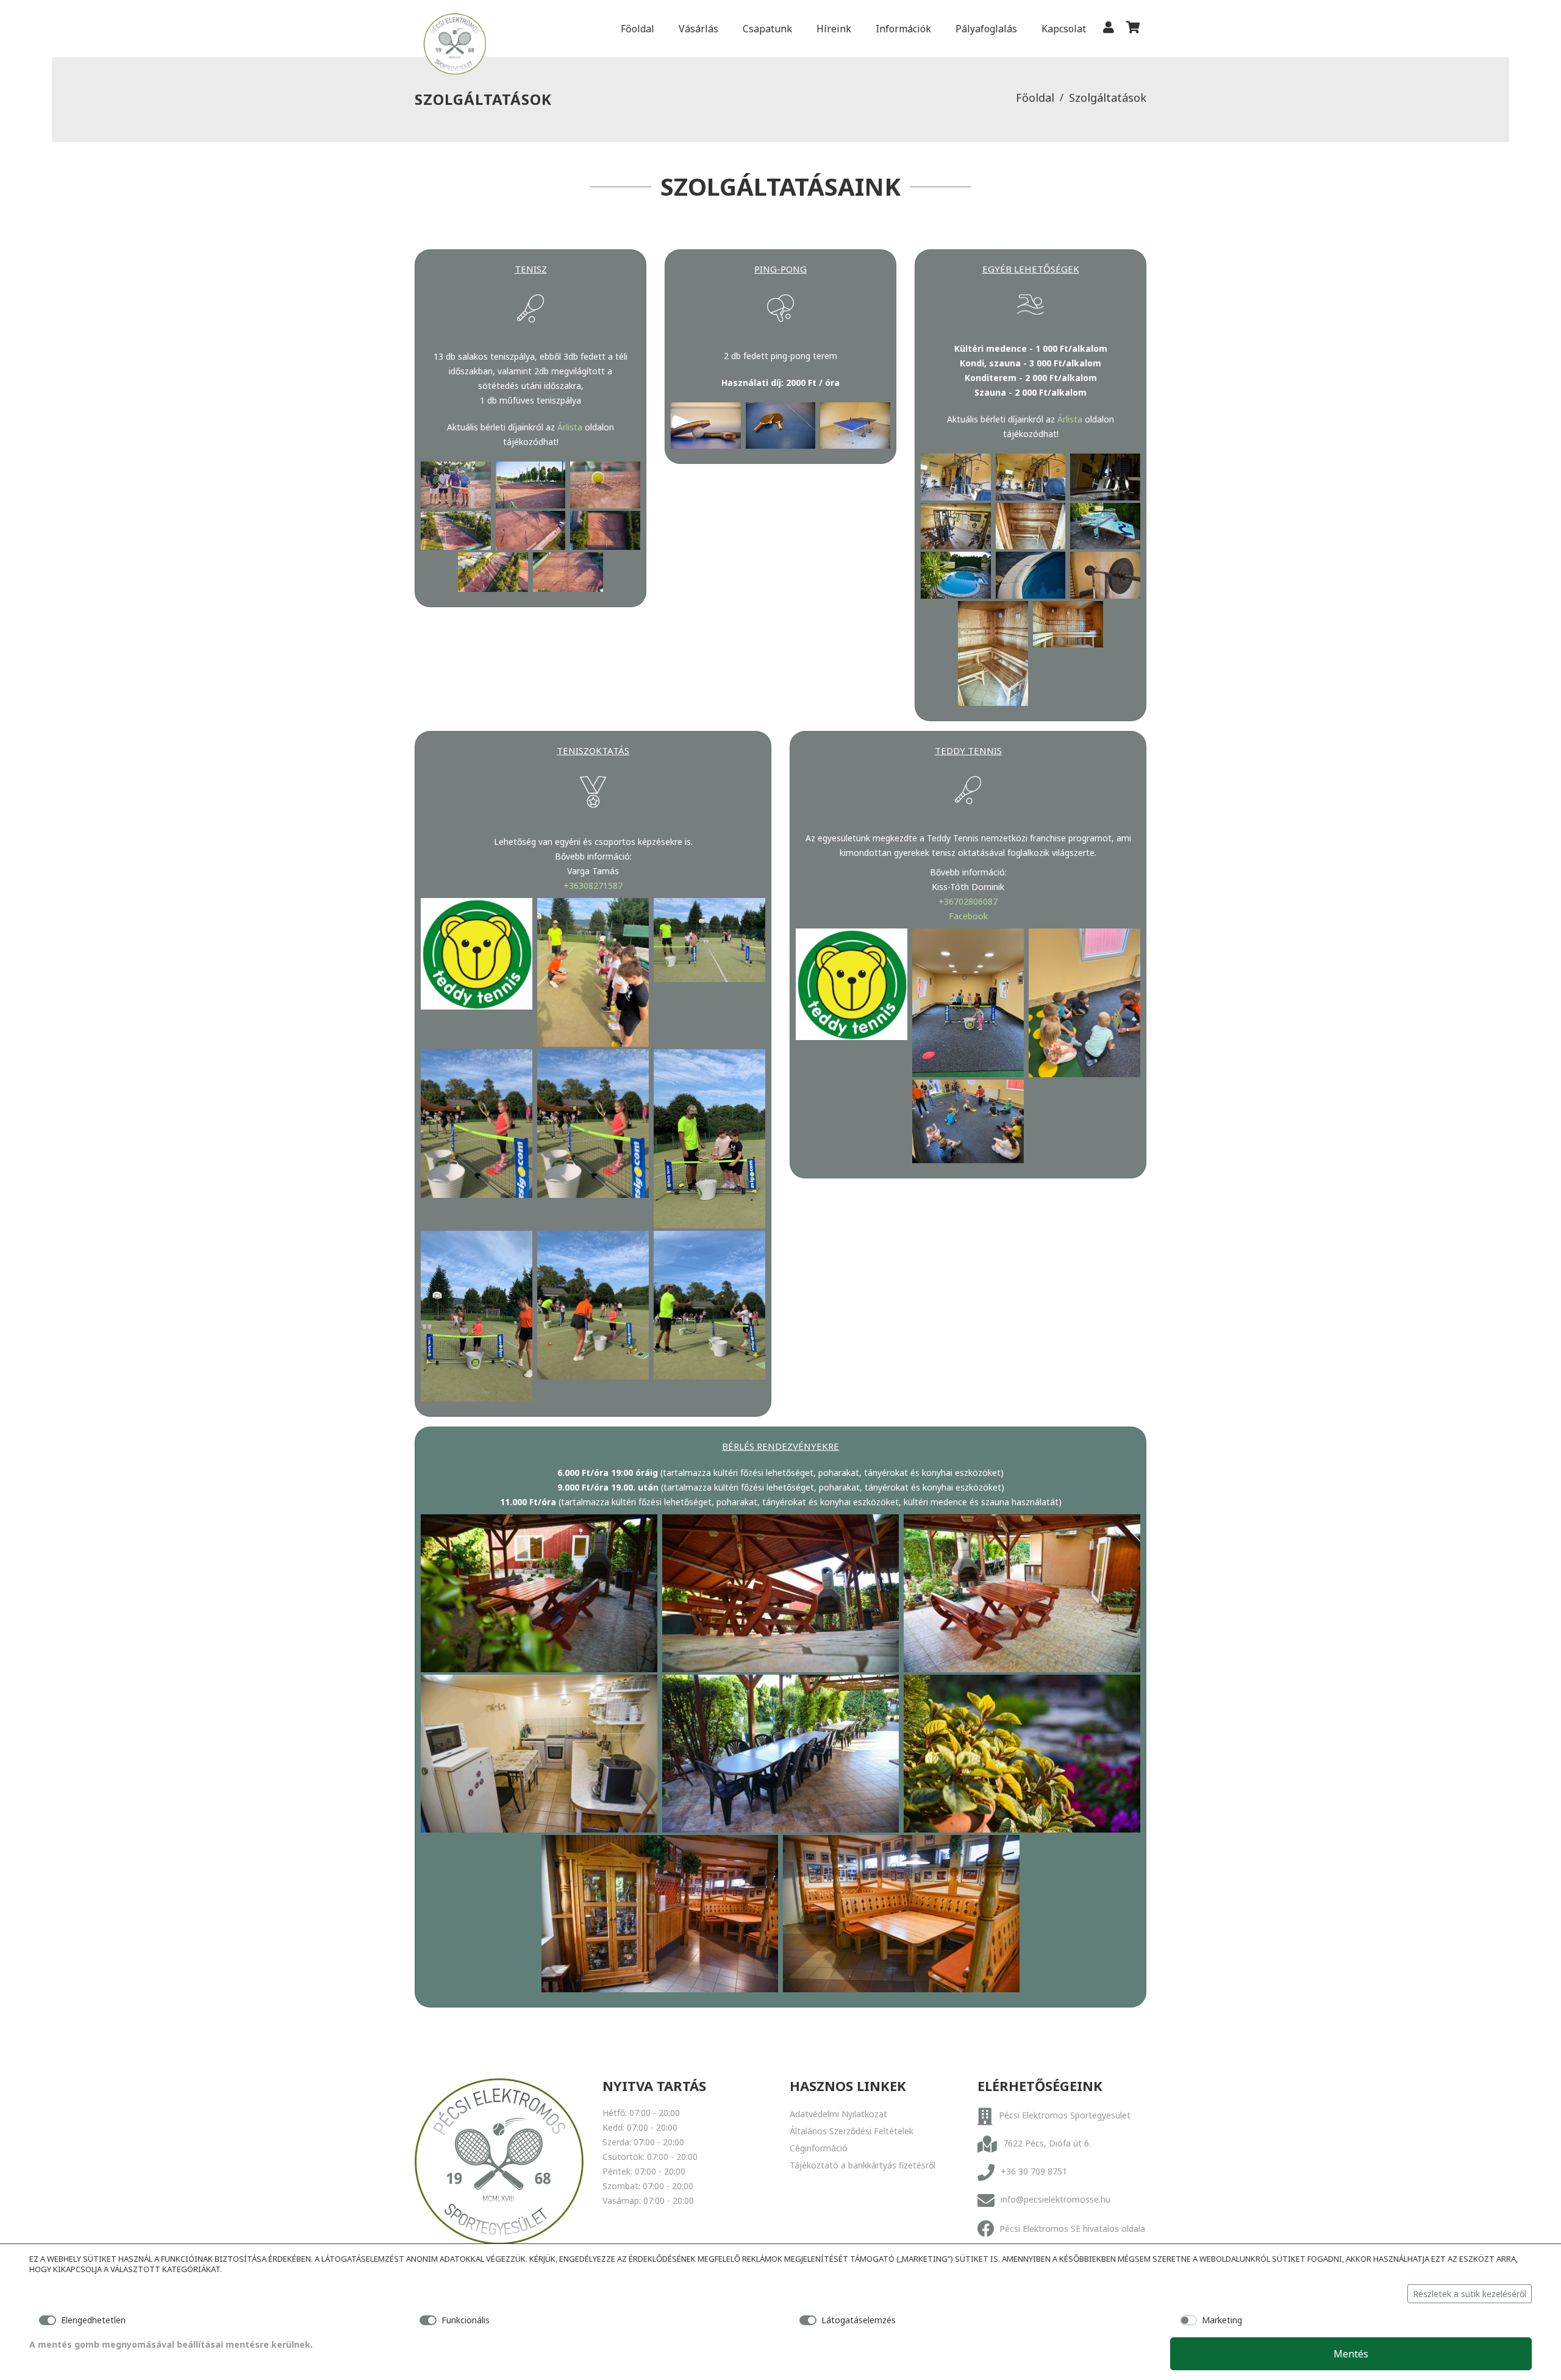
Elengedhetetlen (93, 2320)
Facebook (968, 916)
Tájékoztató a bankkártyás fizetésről (863, 2165)
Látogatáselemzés (859, 2320)
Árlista (570, 427)
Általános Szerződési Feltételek (852, 2131)
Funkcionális (466, 2320)
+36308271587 (593, 885)
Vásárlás (698, 29)
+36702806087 (968, 901)
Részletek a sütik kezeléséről (1470, 2294)
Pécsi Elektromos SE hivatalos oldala (1072, 2229)
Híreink (834, 29)
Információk (903, 29)
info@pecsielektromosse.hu (1056, 2199)
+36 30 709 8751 (1034, 2171)
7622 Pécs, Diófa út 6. (1047, 2143)
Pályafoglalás (986, 29)
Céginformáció (819, 2148)
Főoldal (638, 29)
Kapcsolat (1064, 29)
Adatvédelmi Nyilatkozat (838, 2114)
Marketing (1222, 2320)
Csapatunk (767, 29)
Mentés (1351, 2354)
